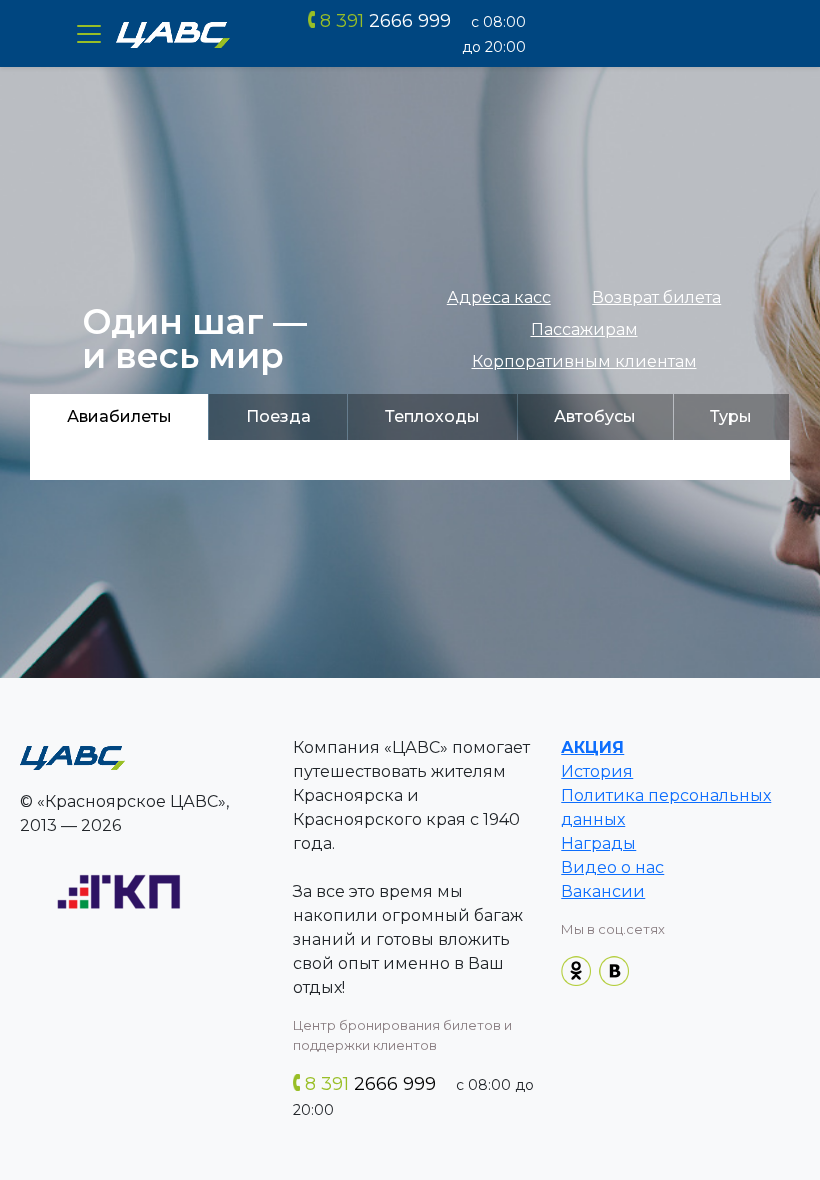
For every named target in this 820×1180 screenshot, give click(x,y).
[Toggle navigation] (89, 34)
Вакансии (603, 891)
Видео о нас (612, 867)
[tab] (119, 417)
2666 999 (385, 21)
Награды (598, 843)
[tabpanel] (410, 460)
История (597, 771)
